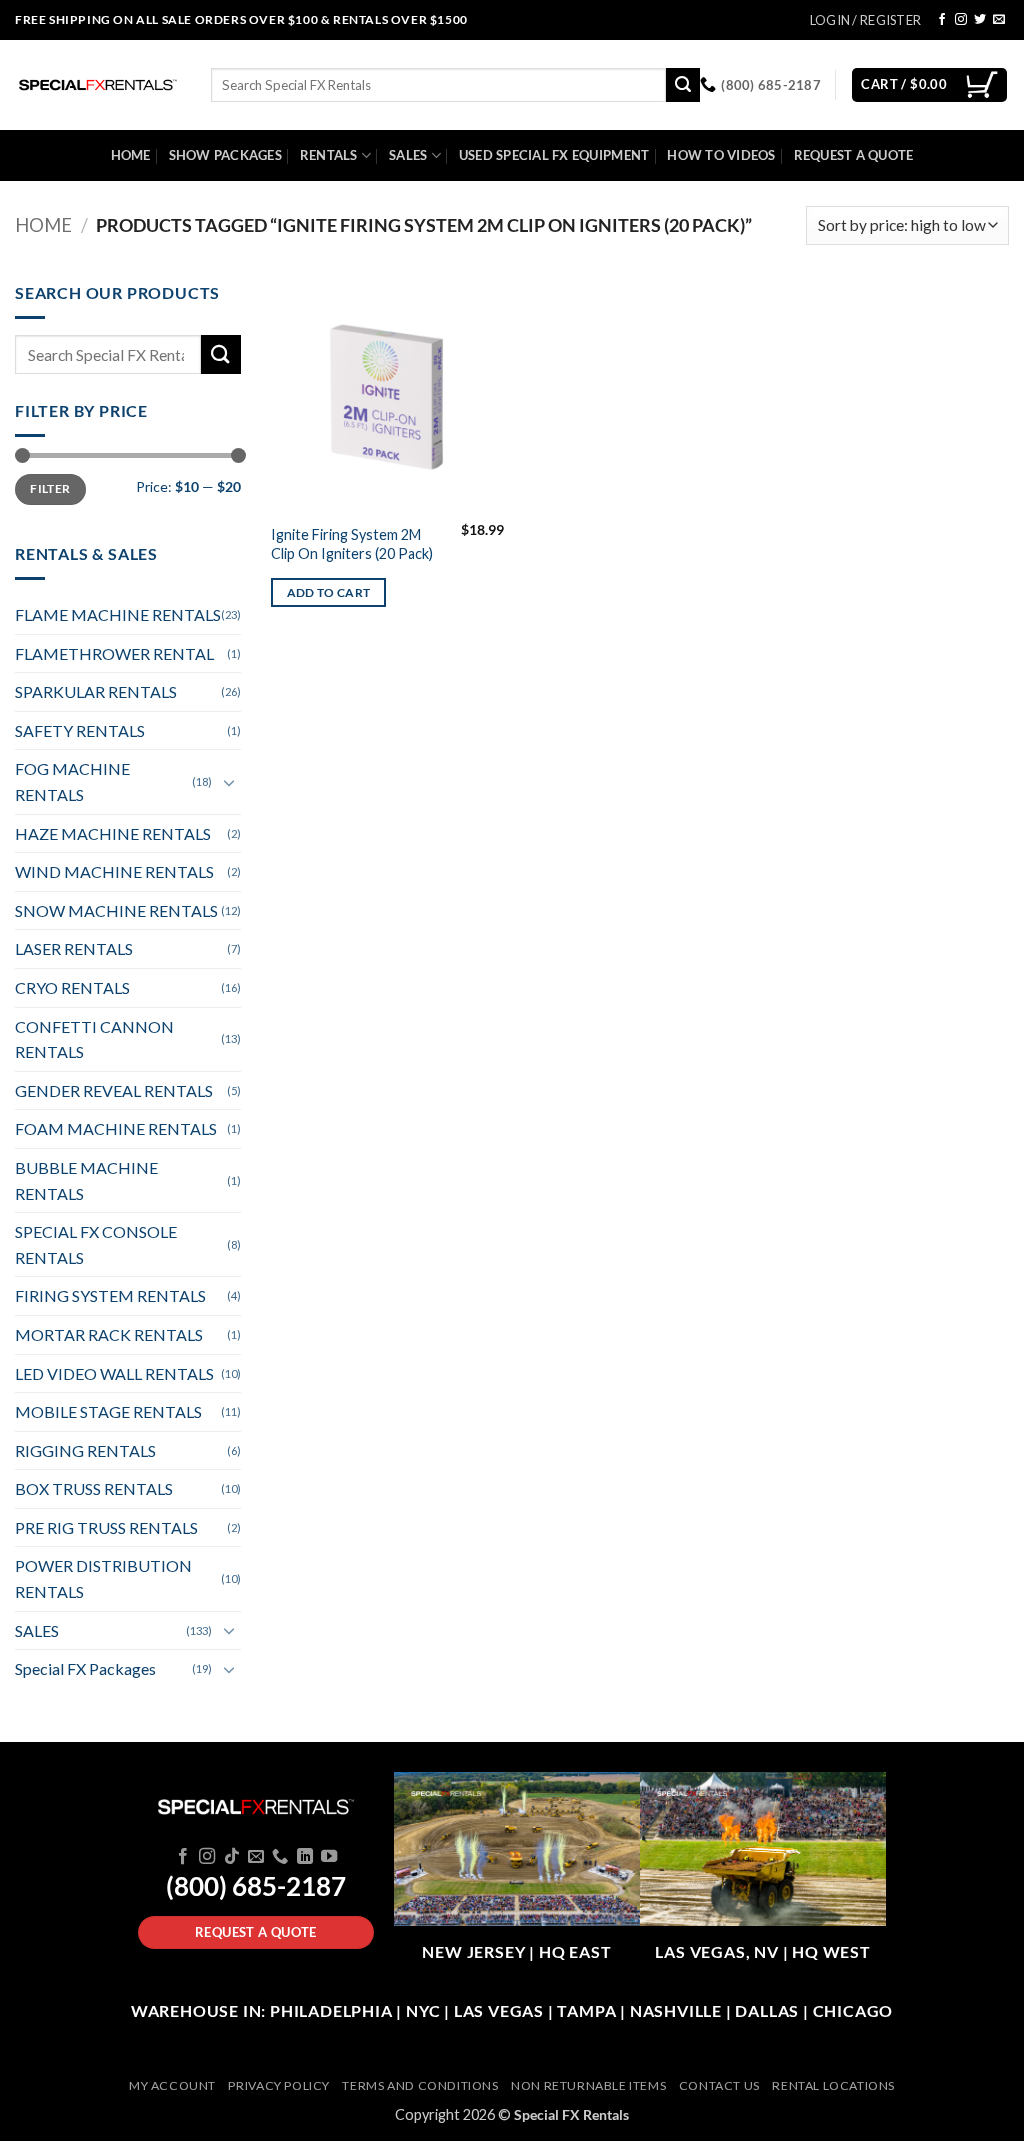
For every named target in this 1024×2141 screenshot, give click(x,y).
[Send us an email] (999, 20)
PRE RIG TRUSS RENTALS (106, 1527)
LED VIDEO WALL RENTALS (114, 1373)
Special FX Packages (85, 1668)
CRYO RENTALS (72, 987)
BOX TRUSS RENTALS (94, 1488)
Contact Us (719, 2085)
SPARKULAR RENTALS (96, 691)
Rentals (329, 155)
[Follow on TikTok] (231, 1857)
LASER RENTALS (74, 948)
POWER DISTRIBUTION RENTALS (103, 1578)
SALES (37, 1630)
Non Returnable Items (588, 2085)
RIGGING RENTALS (85, 1450)
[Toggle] (229, 782)
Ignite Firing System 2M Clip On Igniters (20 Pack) (352, 544)
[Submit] (683, 85)
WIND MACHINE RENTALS (114, 871)
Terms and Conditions (420, 2085)
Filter (50, 488)
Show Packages (225, 155)
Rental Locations (833, 2085)
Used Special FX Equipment (554, 155)
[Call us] (280, 1857)
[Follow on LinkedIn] (305, 1857)
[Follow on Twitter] (980, 20)
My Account (172, 2085)
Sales (408, 155)
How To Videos (721, 155)
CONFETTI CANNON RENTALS (94, 1039)
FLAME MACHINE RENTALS (118, 614)
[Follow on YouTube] (329, 1857)
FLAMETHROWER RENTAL (114, 653)
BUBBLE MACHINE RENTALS (86, 1180)
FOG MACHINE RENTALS (72, 781)
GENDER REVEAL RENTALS (114, 1090)
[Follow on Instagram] (961, 20)
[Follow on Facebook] (942, 20)
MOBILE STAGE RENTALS (108, 1411)
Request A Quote (854, 155)
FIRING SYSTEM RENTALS (110, 1295)
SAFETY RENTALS (80, 730)
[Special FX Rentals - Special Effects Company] (98, 85)
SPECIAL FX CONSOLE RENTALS (96, 1244)
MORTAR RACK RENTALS (109, 1334)
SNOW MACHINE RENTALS (116, 910)
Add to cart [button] (329, 592)
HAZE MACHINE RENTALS (113, 833)
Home (131, 155)
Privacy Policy (279, 2085)
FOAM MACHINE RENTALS (116, 1128)
